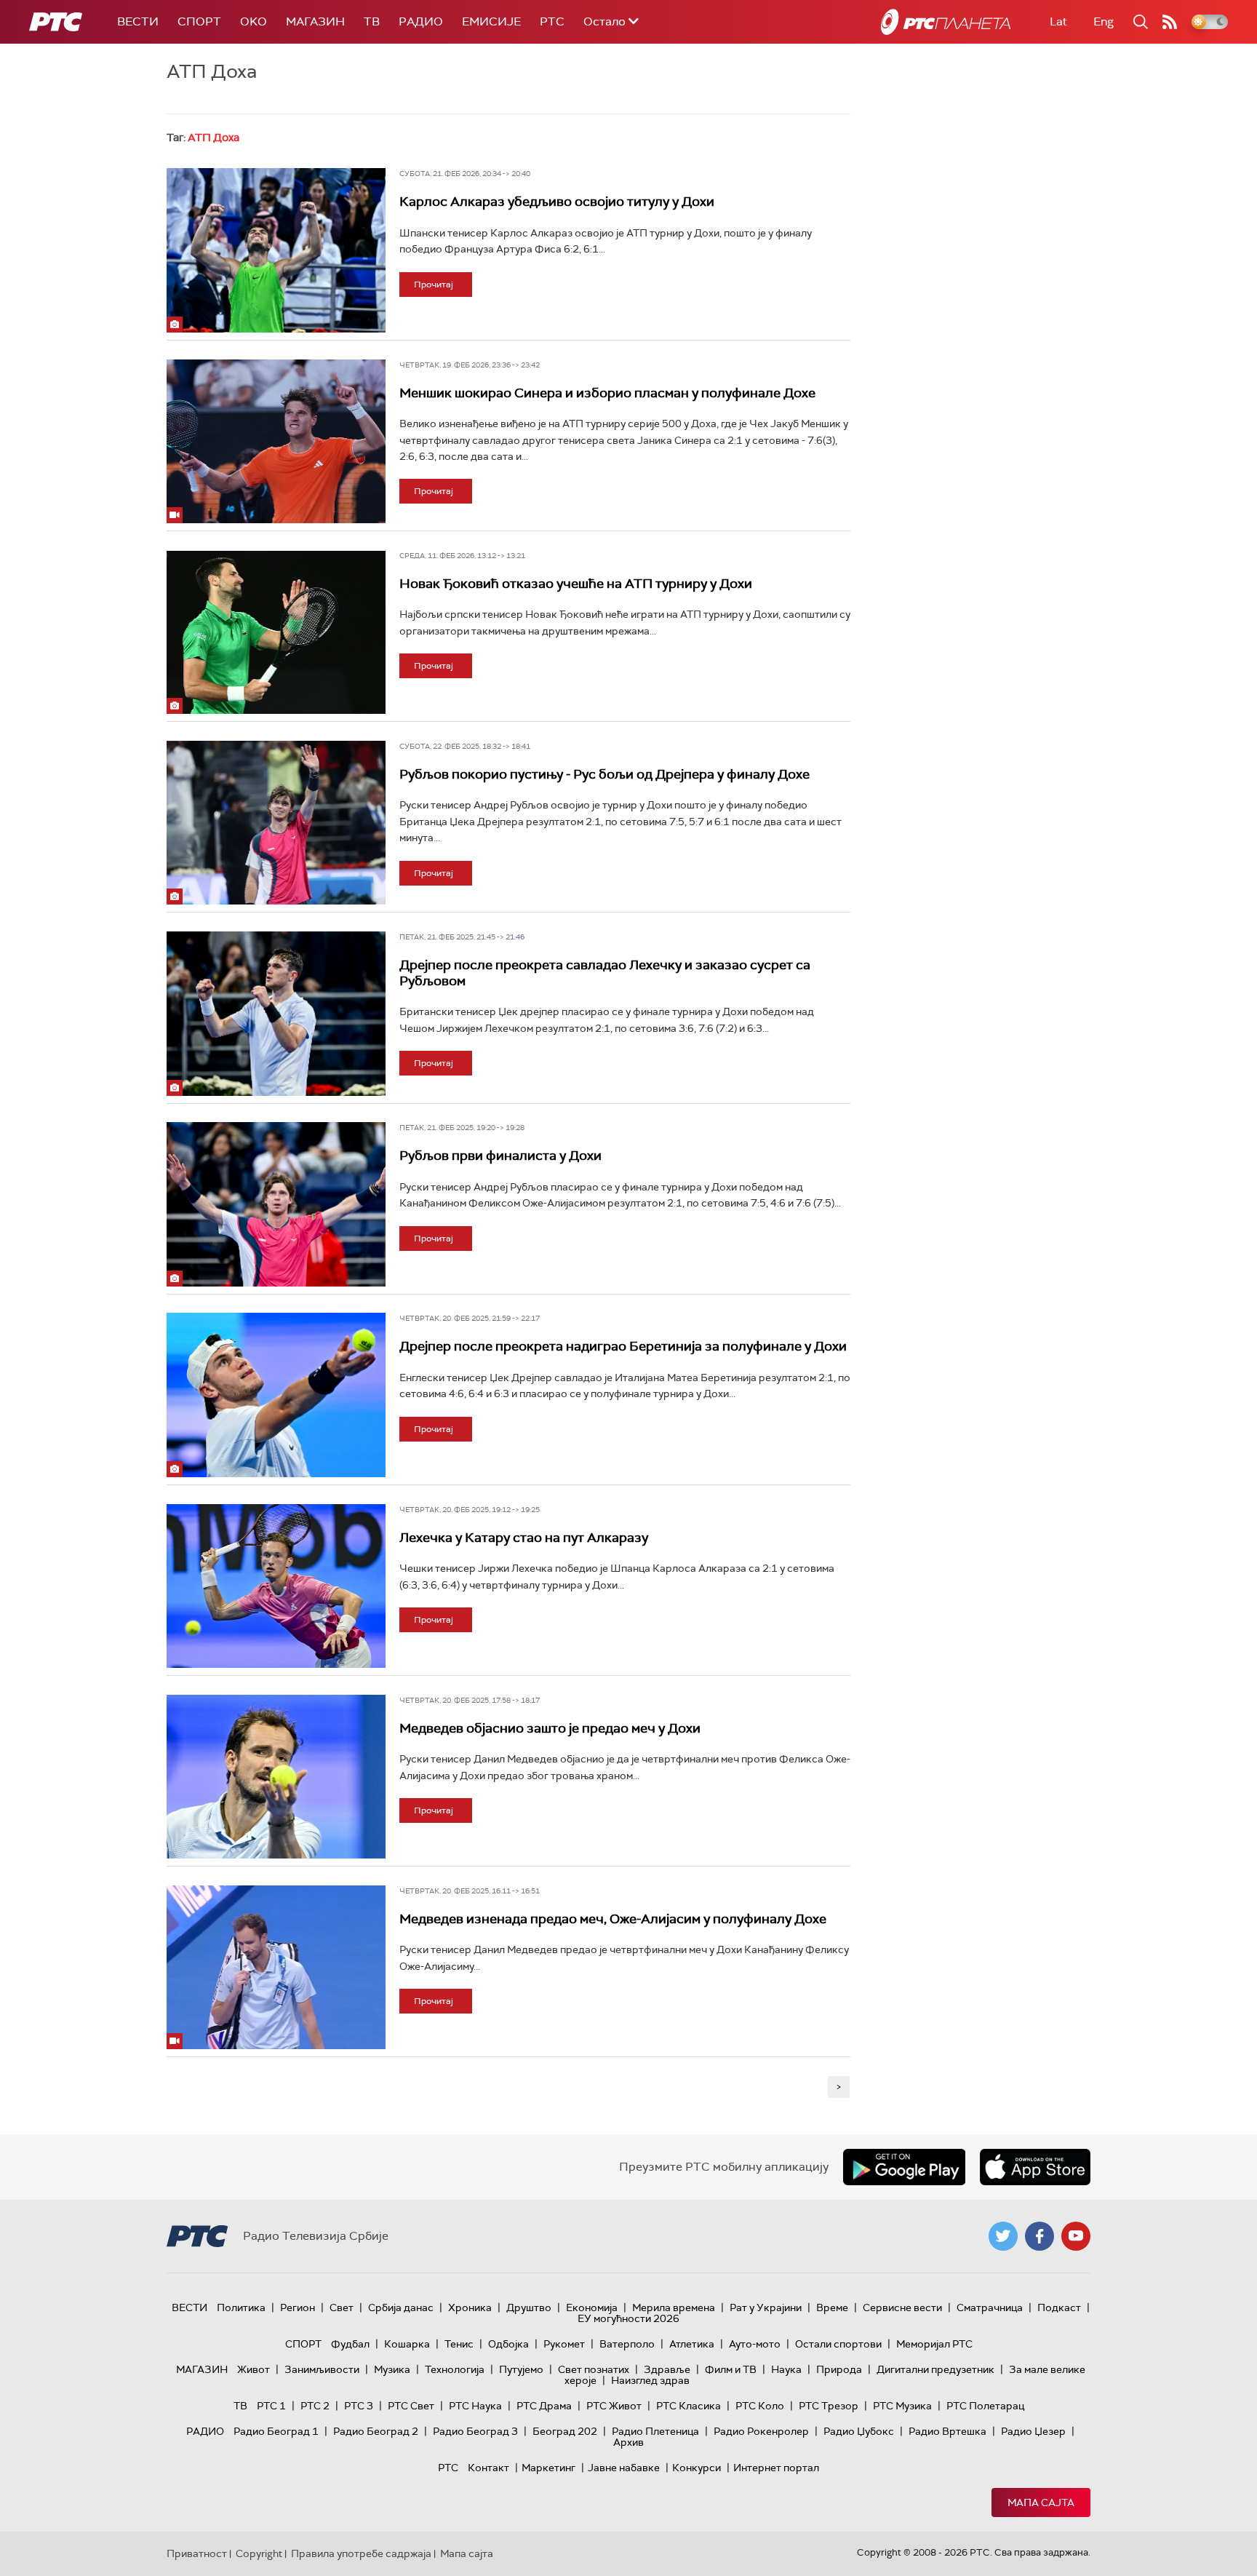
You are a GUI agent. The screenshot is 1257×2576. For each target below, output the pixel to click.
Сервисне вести (902, 2307)
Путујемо (521, 2369)
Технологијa (455, 2369)
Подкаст (1059, 2307)
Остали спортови (838, 2344)
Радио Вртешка (947, 2431)
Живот (254, 2369)
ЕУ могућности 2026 (628, 2318)
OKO (254, 21)
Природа (839, 2369)
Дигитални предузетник (935, 2369)
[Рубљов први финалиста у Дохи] (276, 1204)
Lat (1058, 21)
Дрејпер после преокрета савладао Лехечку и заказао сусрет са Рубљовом (605, 973)
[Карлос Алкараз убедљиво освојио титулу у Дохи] (276, 250)
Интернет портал (776, 2468)
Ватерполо (627, 2344)
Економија (592, 2307)
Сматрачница (990, 2307)
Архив (628, 2442)
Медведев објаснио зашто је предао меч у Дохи (550, 1728)
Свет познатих (594, 2369)
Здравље (667, 2369)
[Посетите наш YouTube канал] (1076, 2236)
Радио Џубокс (859, 2431)
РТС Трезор (829, 2406)
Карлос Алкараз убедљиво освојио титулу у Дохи (557, 202)
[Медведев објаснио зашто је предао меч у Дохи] (276, 1777)
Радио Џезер (1033, 2431)
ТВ (372, 21)
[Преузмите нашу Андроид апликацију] (904, 2167)
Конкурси (697, 2468)
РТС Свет (411, 2406)
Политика (241, 2307)
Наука (786, 2369)
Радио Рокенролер (761, 2431)
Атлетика (692, 2344)
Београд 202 (565, 2431)
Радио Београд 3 (475, 2431)
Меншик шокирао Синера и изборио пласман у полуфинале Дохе (607, 393)
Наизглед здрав (650, 2380)
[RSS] (1170, 22)
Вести (138, 21)
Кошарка (407, 2344)
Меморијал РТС (934, 2344)
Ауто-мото (755, 2344)
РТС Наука (475, 2406)
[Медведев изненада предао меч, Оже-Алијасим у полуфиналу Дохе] (276, 1968)
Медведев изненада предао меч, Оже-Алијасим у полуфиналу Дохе (613, 1919)
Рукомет (564, 2344)
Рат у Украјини (766, 2307)
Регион (298, 2307)
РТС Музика (902, 2406)
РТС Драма (544, 2406)
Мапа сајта (1041, 2503)
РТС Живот (614, 2406)
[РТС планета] (946, 22)
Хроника (470, 2307)
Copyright (259, 2553)
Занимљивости (322, 2369)
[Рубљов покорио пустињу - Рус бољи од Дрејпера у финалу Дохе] (276, 823)
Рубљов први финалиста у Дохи (500, 1156)
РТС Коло (760, 2406)
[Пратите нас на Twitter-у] (1003, 2236)
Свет (342, 2307)
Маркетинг (548, 2468)
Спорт (199, 21)
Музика (392, 2369)
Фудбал (350, 2344)
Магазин (315, 21)
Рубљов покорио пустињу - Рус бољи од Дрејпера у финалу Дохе (604, 774)
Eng (1104, 21)
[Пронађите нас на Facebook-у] (1039, 2236)
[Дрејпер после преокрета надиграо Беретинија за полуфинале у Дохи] (276, 1395)
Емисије (491, 21)
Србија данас (401, 2307)
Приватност (197, 2553)
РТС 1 (271, 2406)
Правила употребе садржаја (361, 2553)
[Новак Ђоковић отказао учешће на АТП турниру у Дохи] (276, 632)
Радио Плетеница (655, 2431)
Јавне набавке (624, 2468)
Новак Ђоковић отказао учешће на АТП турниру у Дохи (576, 584)
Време (832, 2307)
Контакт (488, 2468)
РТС (552, 21)
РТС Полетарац (985, 2406)
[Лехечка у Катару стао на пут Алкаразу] (276, 1586)
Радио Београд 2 (376, 2431)
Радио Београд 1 (276, 2431)
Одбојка (508, 2344)
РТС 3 (359, 2406)
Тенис (459, 2344)
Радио (421, 21)
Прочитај (434, 285)
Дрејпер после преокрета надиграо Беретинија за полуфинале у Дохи (623, 1346)
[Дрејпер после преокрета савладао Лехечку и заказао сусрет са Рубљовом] (276, 1014)
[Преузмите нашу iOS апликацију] (1035, 2167)
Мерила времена (674, 2307)
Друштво (529, 2307)
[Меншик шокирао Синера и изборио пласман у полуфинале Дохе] (276, 442)
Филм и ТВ (731, 2369)
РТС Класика (689, 2406)
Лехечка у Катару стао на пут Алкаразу (524, 1538)
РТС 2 (315, 2406)
